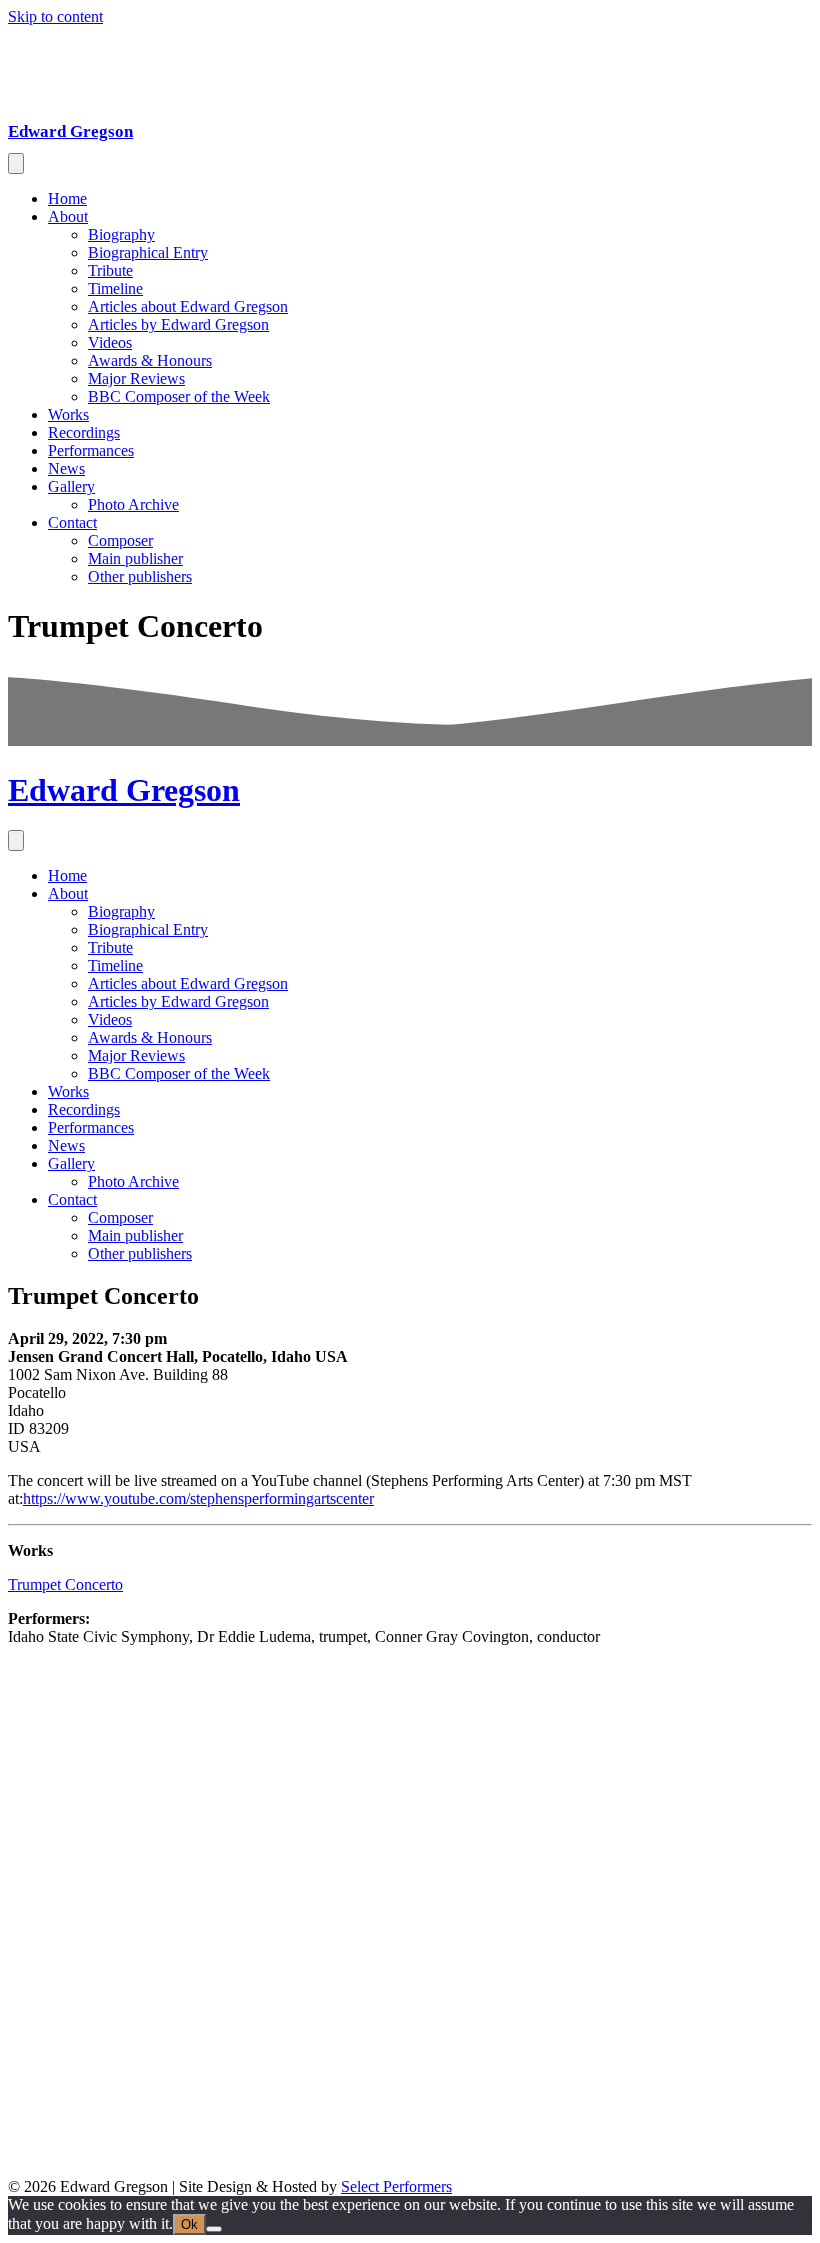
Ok (189, 2224)
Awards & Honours (150, 360)
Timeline (115, 288)
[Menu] (16, 163)
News (66, 468)
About (68, 216)
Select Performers (396, 2186)
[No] (214, 2229)
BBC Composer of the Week (179, 396)
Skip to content (55, 16)
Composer (120, 540)
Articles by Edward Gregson (178, 324)
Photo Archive (133, 504)
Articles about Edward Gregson (188, 306)
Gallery (71, 486)
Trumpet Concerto (65, 1584)
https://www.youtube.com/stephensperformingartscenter (198, 1498)
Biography (121, 234)
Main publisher (135, 558)
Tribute (110, 270)
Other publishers (140, 576)
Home (67, 198)
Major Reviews (136, 378)
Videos (110, 342)
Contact (72, 522)
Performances (91, 450)
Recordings (84, 432)
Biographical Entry (148, 252)
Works (68, 414)
